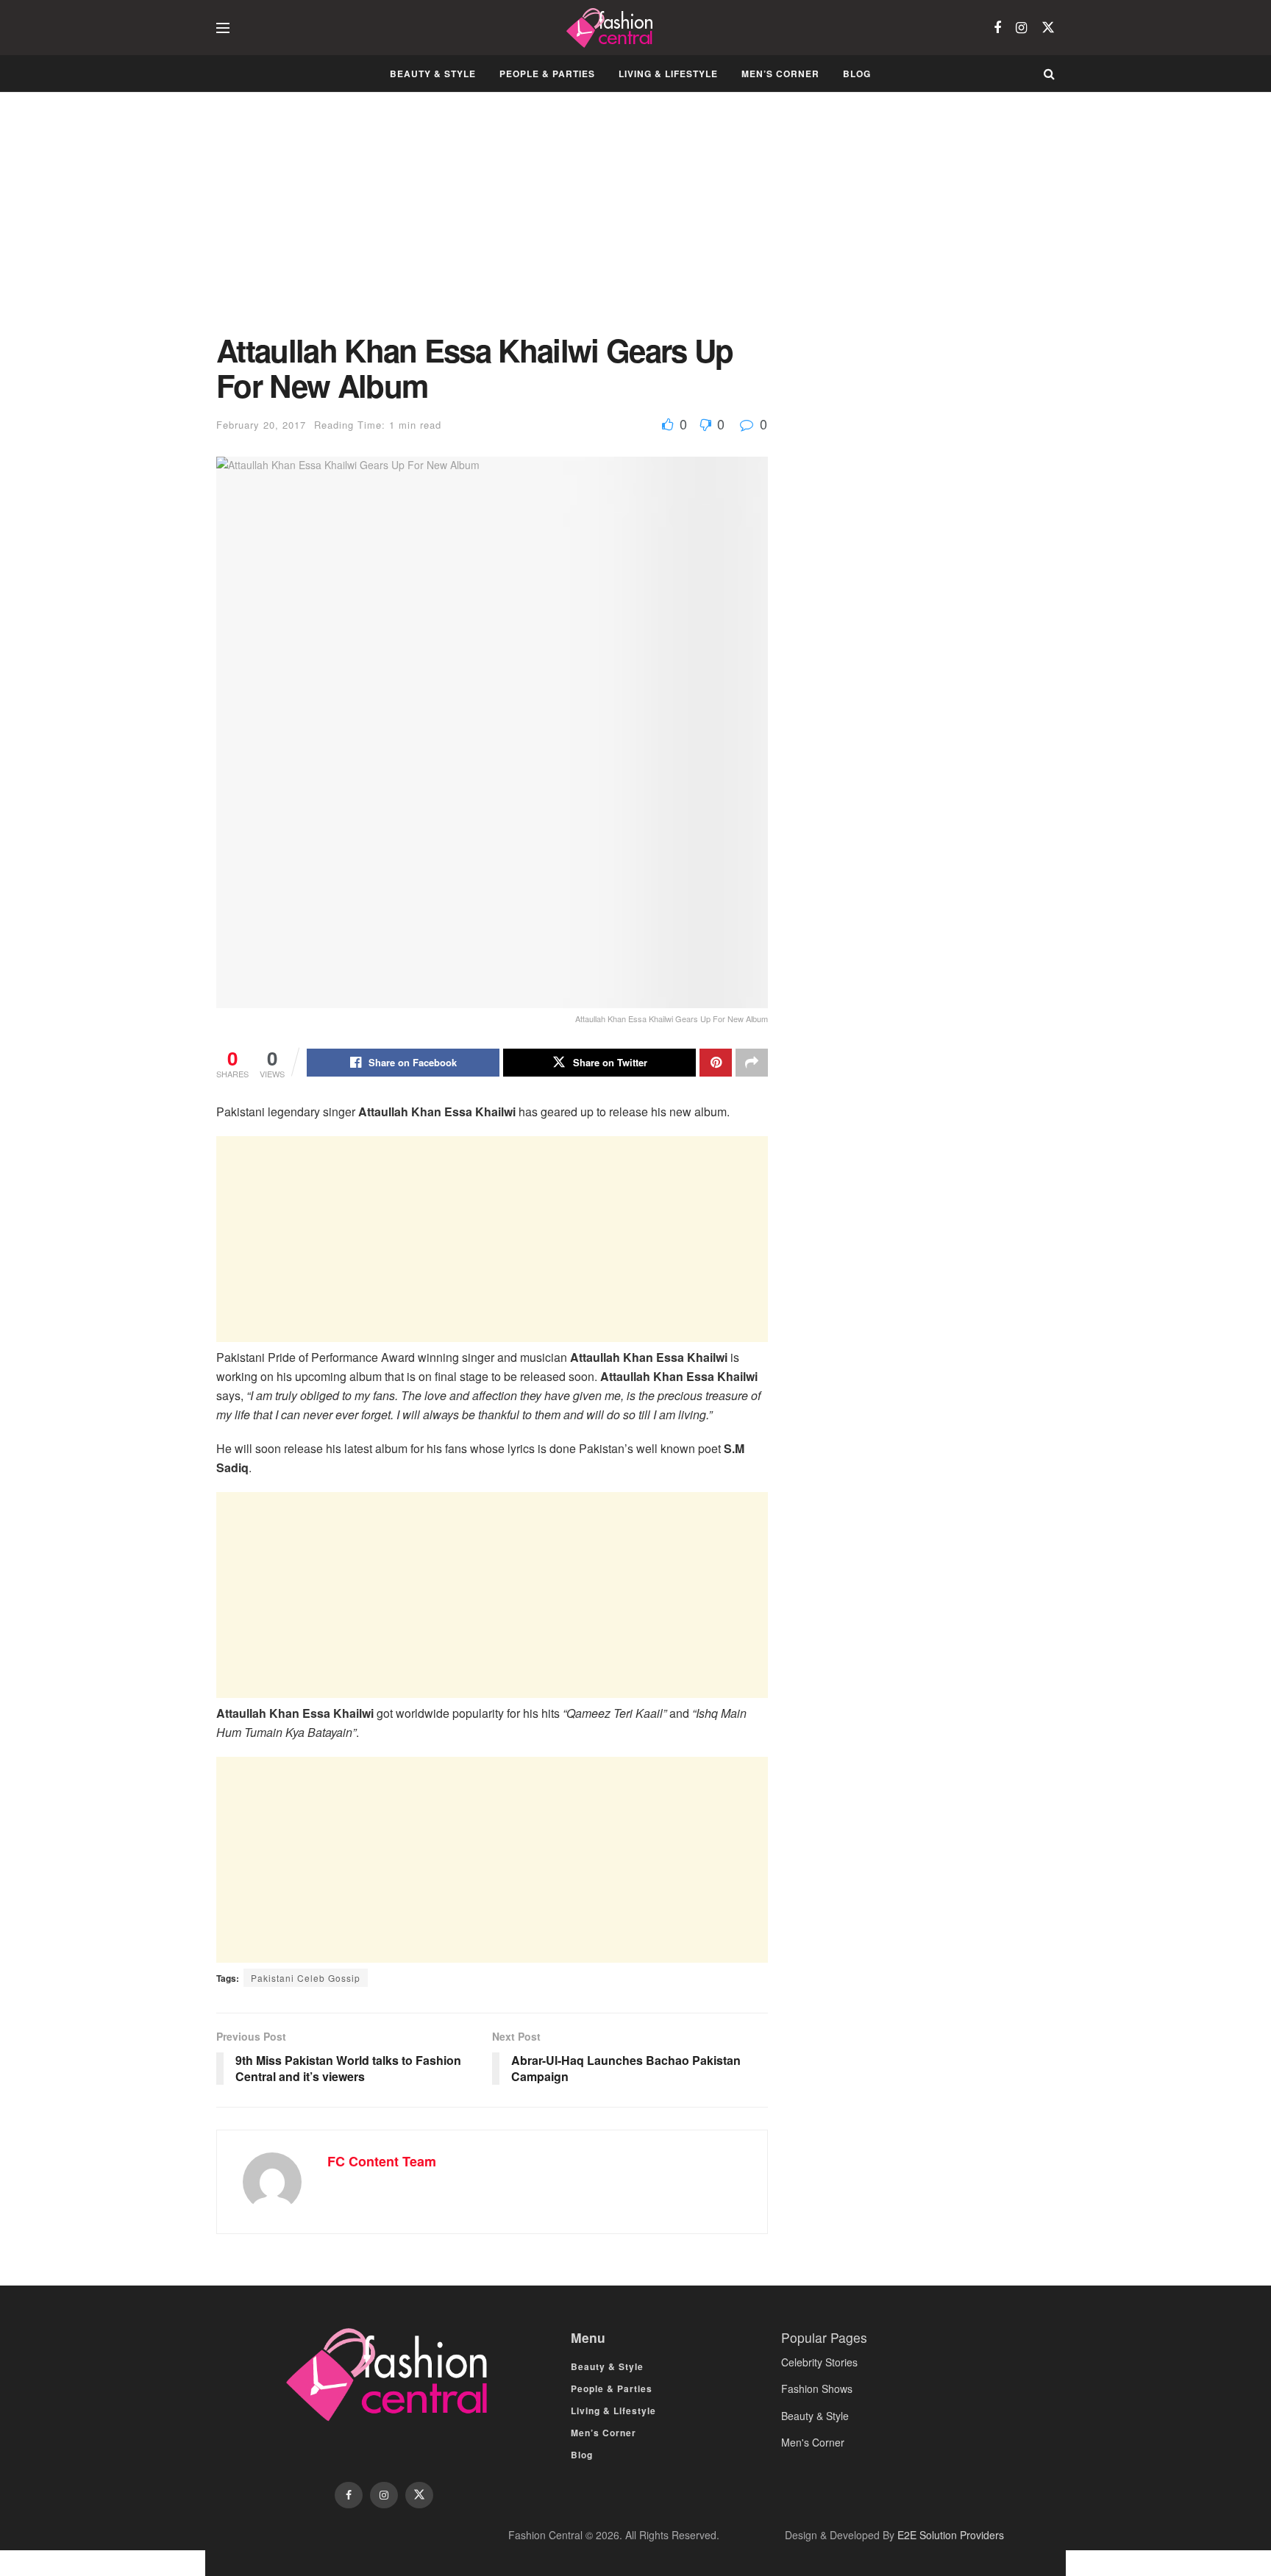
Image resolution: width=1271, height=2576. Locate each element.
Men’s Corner (780, 74)
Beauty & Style (433, 74)
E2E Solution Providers (951, 2535)
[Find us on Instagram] (1021, 28)
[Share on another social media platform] (752, 1063)
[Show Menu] (223, 28)
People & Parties (547, 74)
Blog (857, 74)
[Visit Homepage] (612, 28)
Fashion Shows (817, 2388)
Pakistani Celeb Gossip (306, 1978)
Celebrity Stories (819, 2362)
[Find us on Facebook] (997, 28)
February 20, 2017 (261, 425)
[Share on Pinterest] (716, 1063)
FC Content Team (382, 2161)
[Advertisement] (492, 224)
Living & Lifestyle (668, 74)
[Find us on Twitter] (1048, 28)
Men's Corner (813, 2442)
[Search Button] (1049, 74)
